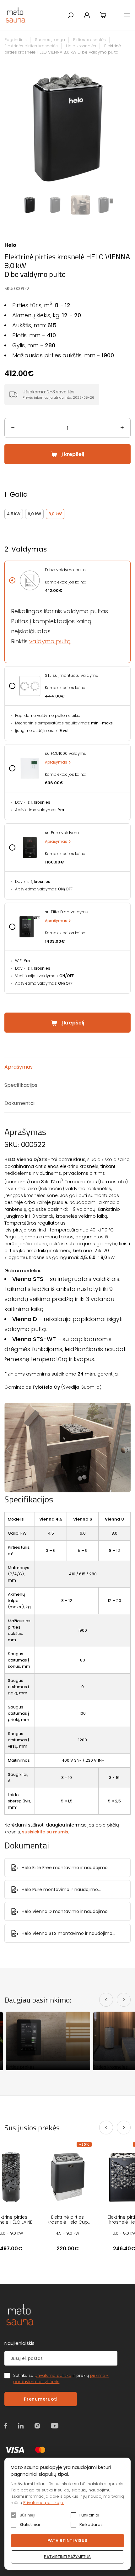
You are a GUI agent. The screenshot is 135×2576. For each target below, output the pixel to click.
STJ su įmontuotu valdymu (72, 676)
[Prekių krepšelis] (103, 15)
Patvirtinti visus (67, 2540)
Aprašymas (56, 762)
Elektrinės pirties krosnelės (31, 46)
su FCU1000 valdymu (66, 754)
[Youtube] (55, 2426)
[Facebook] (6, 2426)
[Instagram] (37, 2426)
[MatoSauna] (16, 15)
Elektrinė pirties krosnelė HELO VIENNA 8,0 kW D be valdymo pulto (63, 49)
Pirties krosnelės (89, 40)
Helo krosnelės (81, 46)
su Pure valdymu (62, 833)
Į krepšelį (73, 454)
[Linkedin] (21, 2426)
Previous (8, 129)
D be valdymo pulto (65, 570)
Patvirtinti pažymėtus (67, 2557)
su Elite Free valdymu (67, 912)
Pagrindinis (16, 40)
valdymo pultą (50, 641)
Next (127, 129)
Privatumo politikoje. (43, 2503)
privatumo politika (53, 2375)
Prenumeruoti (40, 2399)
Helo (10, 245)
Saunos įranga (50, 40)
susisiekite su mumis (45, 1832)
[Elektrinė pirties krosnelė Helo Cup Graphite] (67, 2177)
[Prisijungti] (87, 15)
